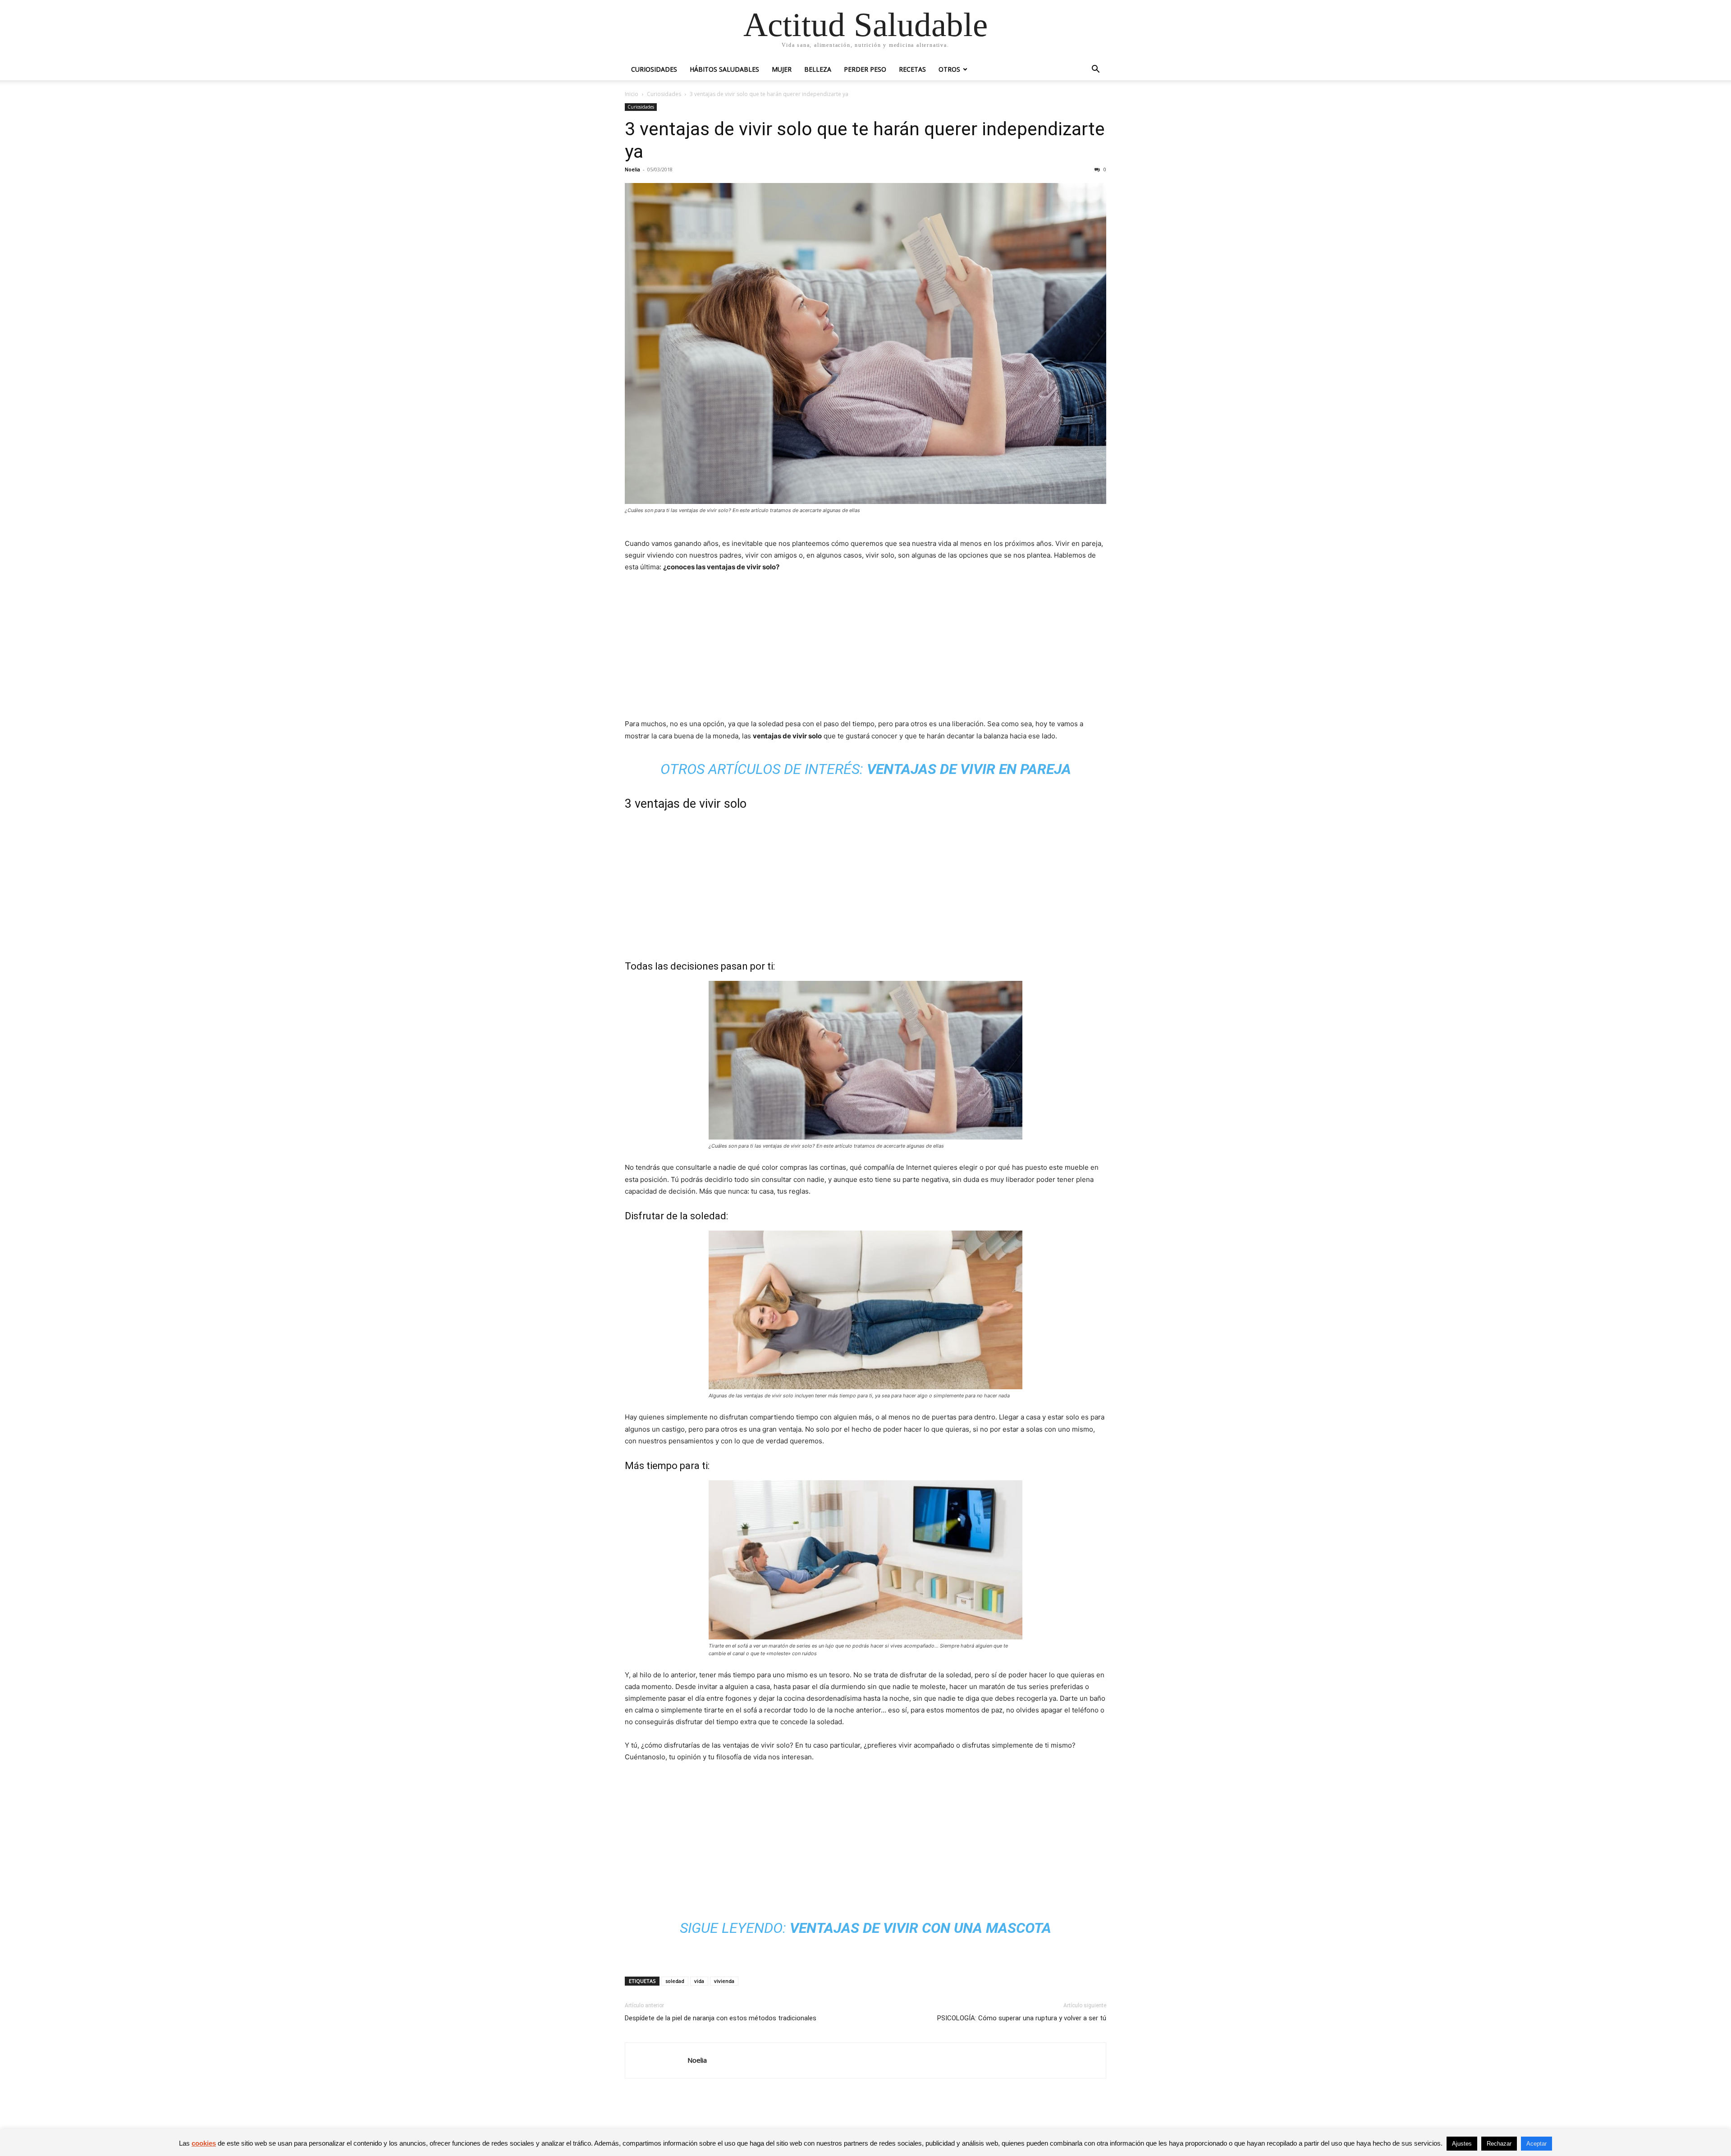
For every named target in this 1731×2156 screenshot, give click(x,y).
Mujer (782, 69)
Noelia (632, 169)
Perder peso (865, 69)
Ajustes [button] (1462, 2144)
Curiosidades (654, 69)
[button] (1095, 70)
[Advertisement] (865, 648)
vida (699, 1981)
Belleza (818, 69)
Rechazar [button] (1499, 2144)
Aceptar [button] (1536, 2144)
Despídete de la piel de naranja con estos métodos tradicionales (721, 2018)
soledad (675, 1981)
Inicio (632, 94)
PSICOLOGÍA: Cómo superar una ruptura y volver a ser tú (1022, 2018)
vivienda (724, 1981)
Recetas (912, 69)
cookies (204, 2143)
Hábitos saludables (724, 69)
